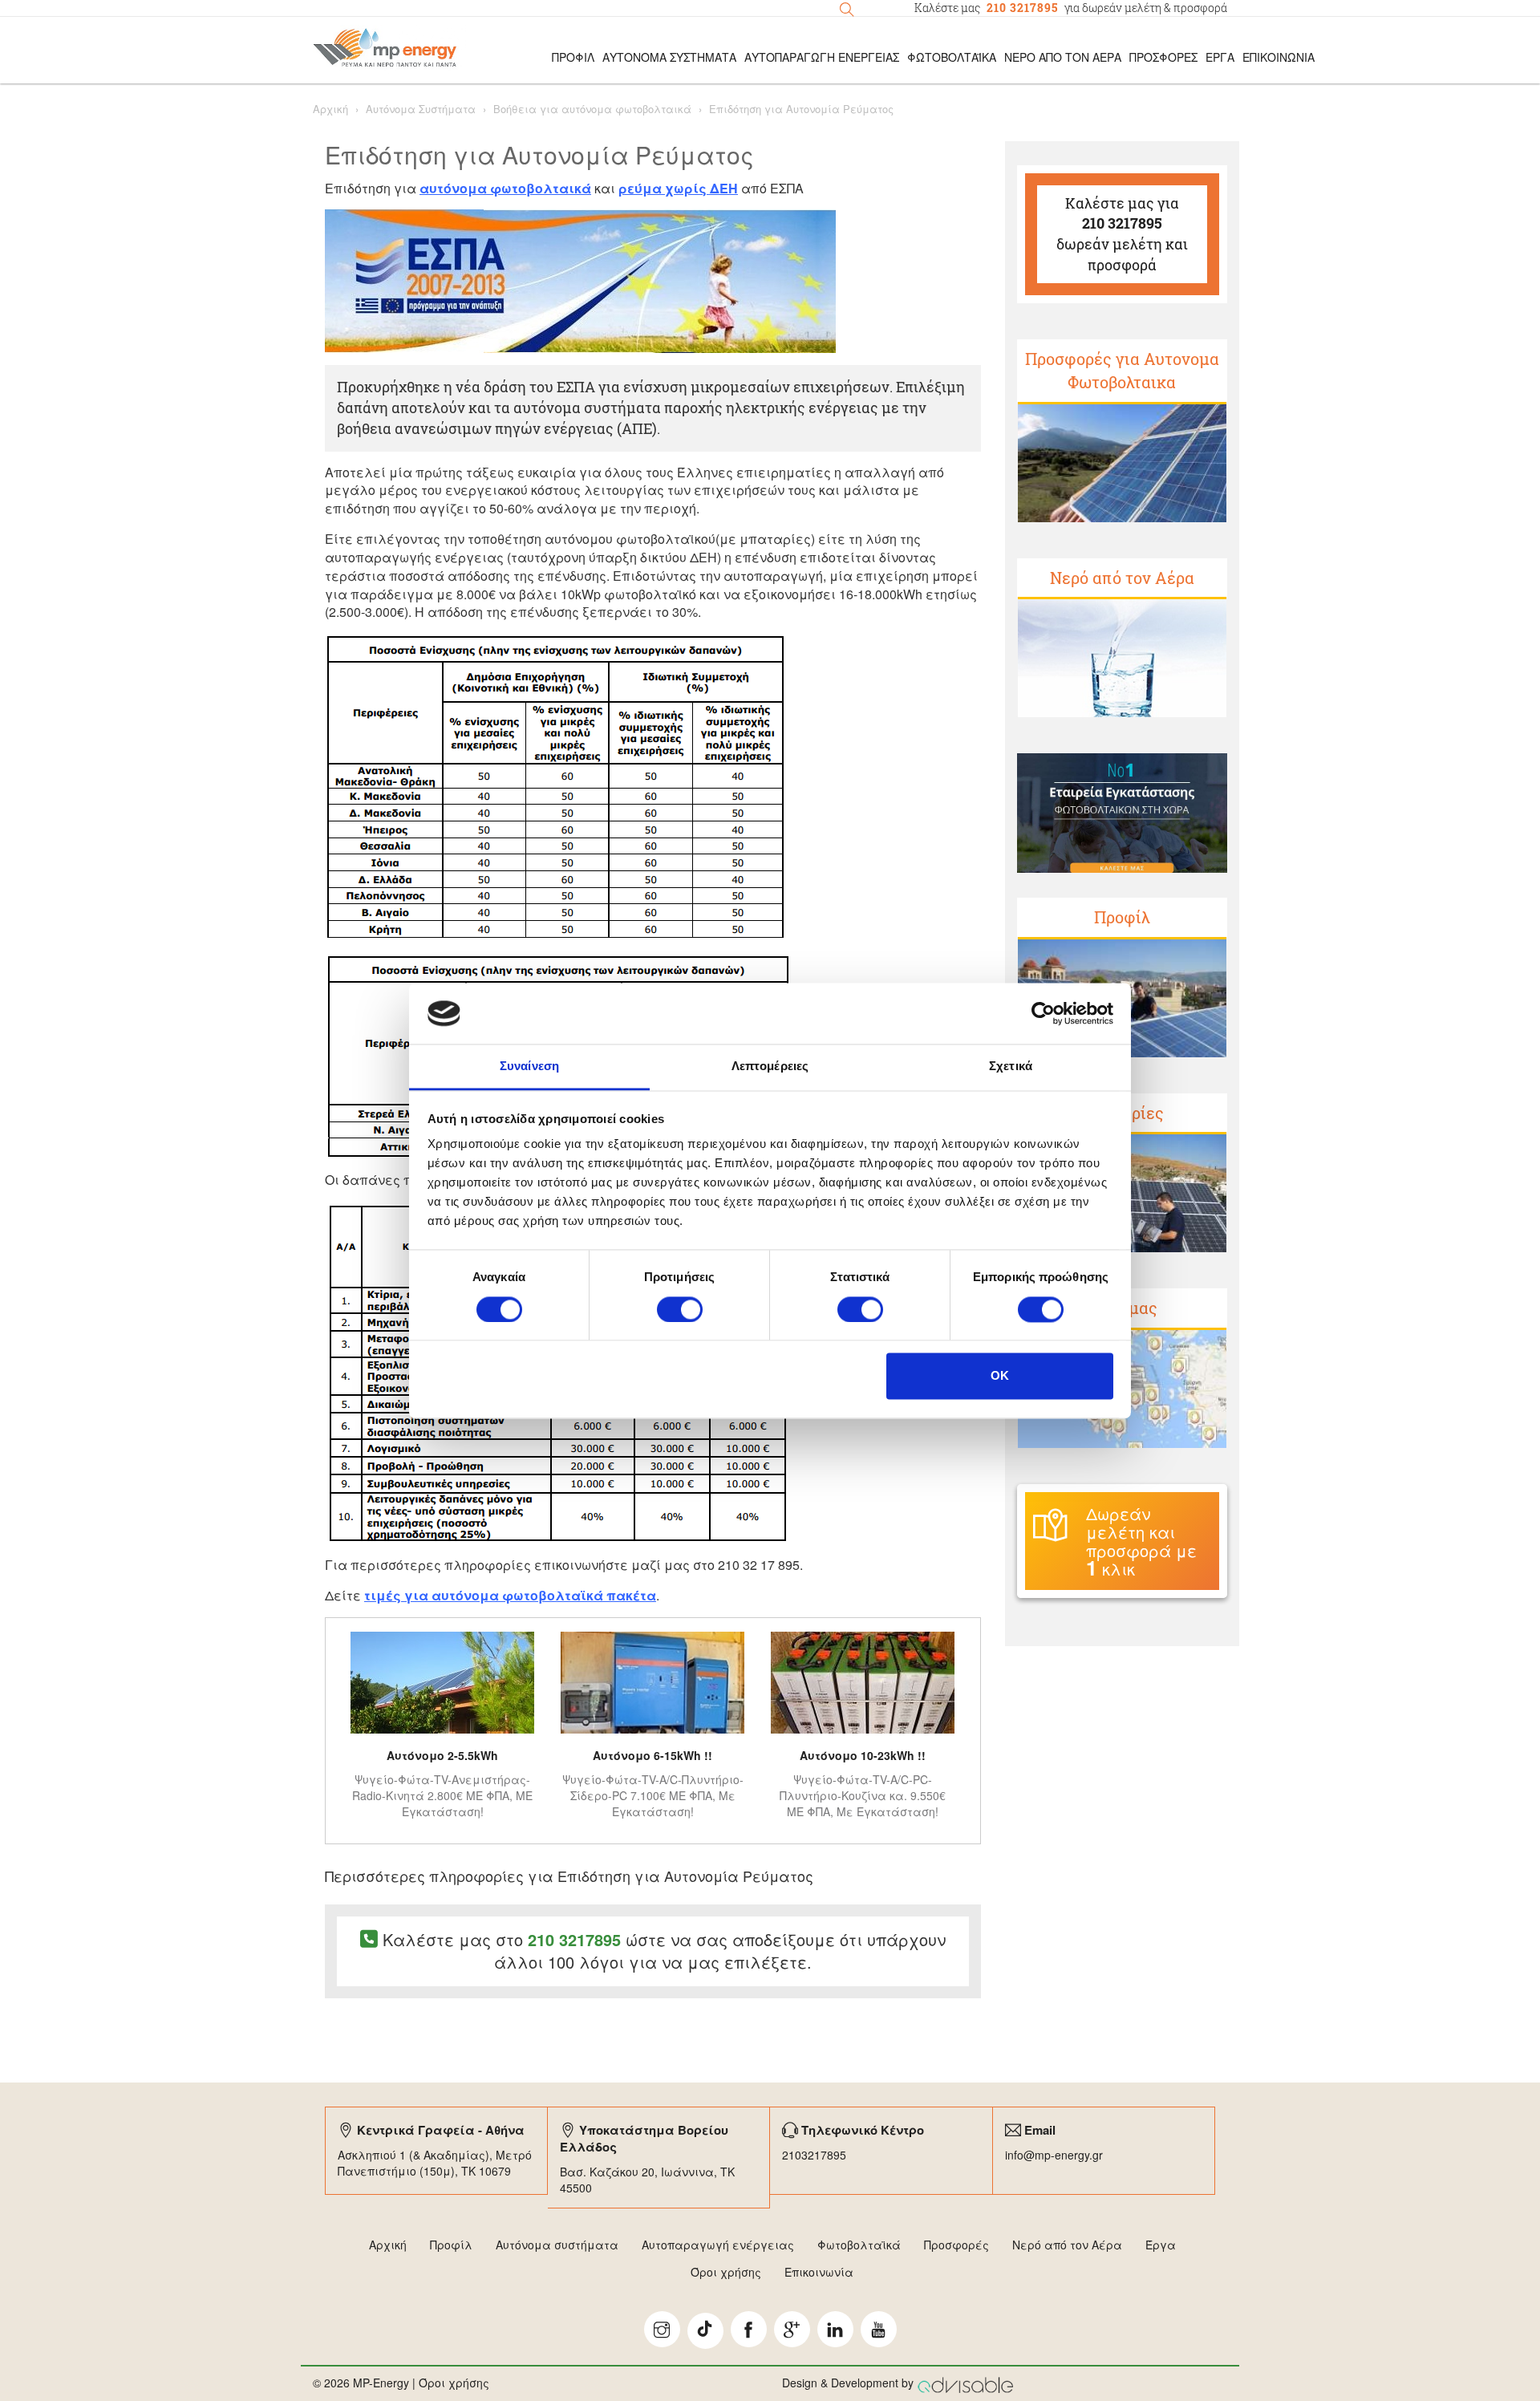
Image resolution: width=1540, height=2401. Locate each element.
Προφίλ (1122, 917)
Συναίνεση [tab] (529, 1067)
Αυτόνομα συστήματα (557, 2245)
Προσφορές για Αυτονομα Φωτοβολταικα (1122, 370)
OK (1000, 1376)
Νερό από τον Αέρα (1063, 57)
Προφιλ (573, 57)
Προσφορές (1163, 57)
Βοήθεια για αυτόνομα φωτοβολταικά (592, 109)
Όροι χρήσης (726, 2272)
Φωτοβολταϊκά (952, 57)
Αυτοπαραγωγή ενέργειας (718, 2245)
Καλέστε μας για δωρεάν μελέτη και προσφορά (1122, 234)
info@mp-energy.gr (1054, 2155)
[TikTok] (705, 2331)
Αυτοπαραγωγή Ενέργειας (822, 57)
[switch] (680, 1309)
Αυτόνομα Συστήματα (669, 57)
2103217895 (814, 2155)
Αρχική (330, 109)
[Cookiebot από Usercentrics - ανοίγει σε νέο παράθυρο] (1043, 1013)
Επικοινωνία (1279, 57)
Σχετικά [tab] (1011, 1067)
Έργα (1220, 57)
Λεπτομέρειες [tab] (770, 1067)
